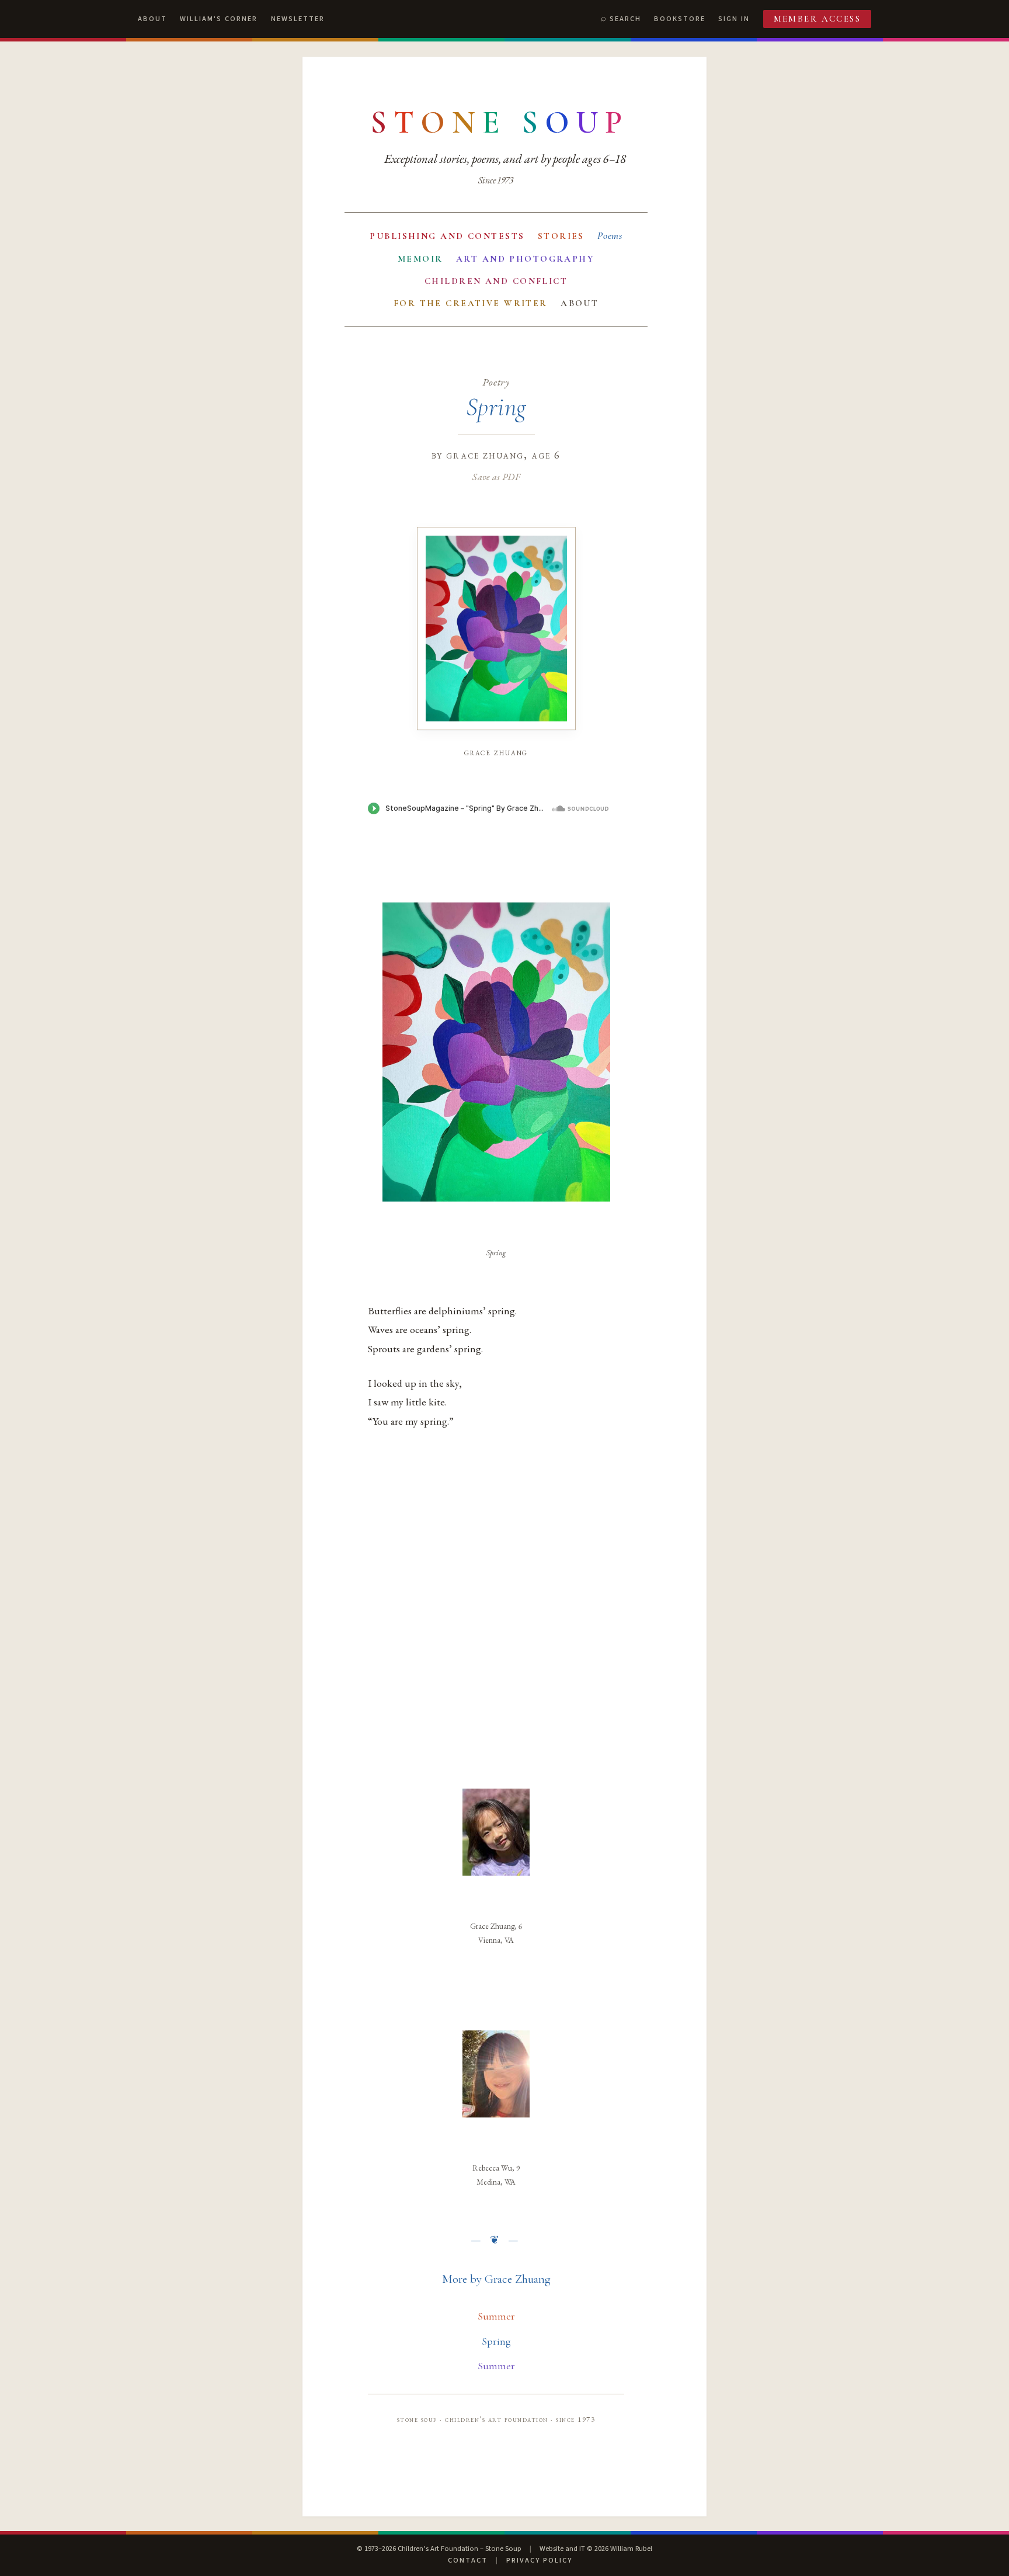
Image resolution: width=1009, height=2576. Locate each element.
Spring (496, 2341)
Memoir (420, 259)
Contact (468, 2560)
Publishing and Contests (447, 236)
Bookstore (680, 19)
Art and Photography (525, 259)
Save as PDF (496, 477)
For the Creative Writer (471, 303)
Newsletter (298, 19)
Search (625, 19)
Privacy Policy (539, 2560)
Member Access (817, 19)
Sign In (734, 19)
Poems (610, 236)
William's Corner (219, 19)
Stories (561, 236)
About (152, 19)
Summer (496, 2316)
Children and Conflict (496, 281)
